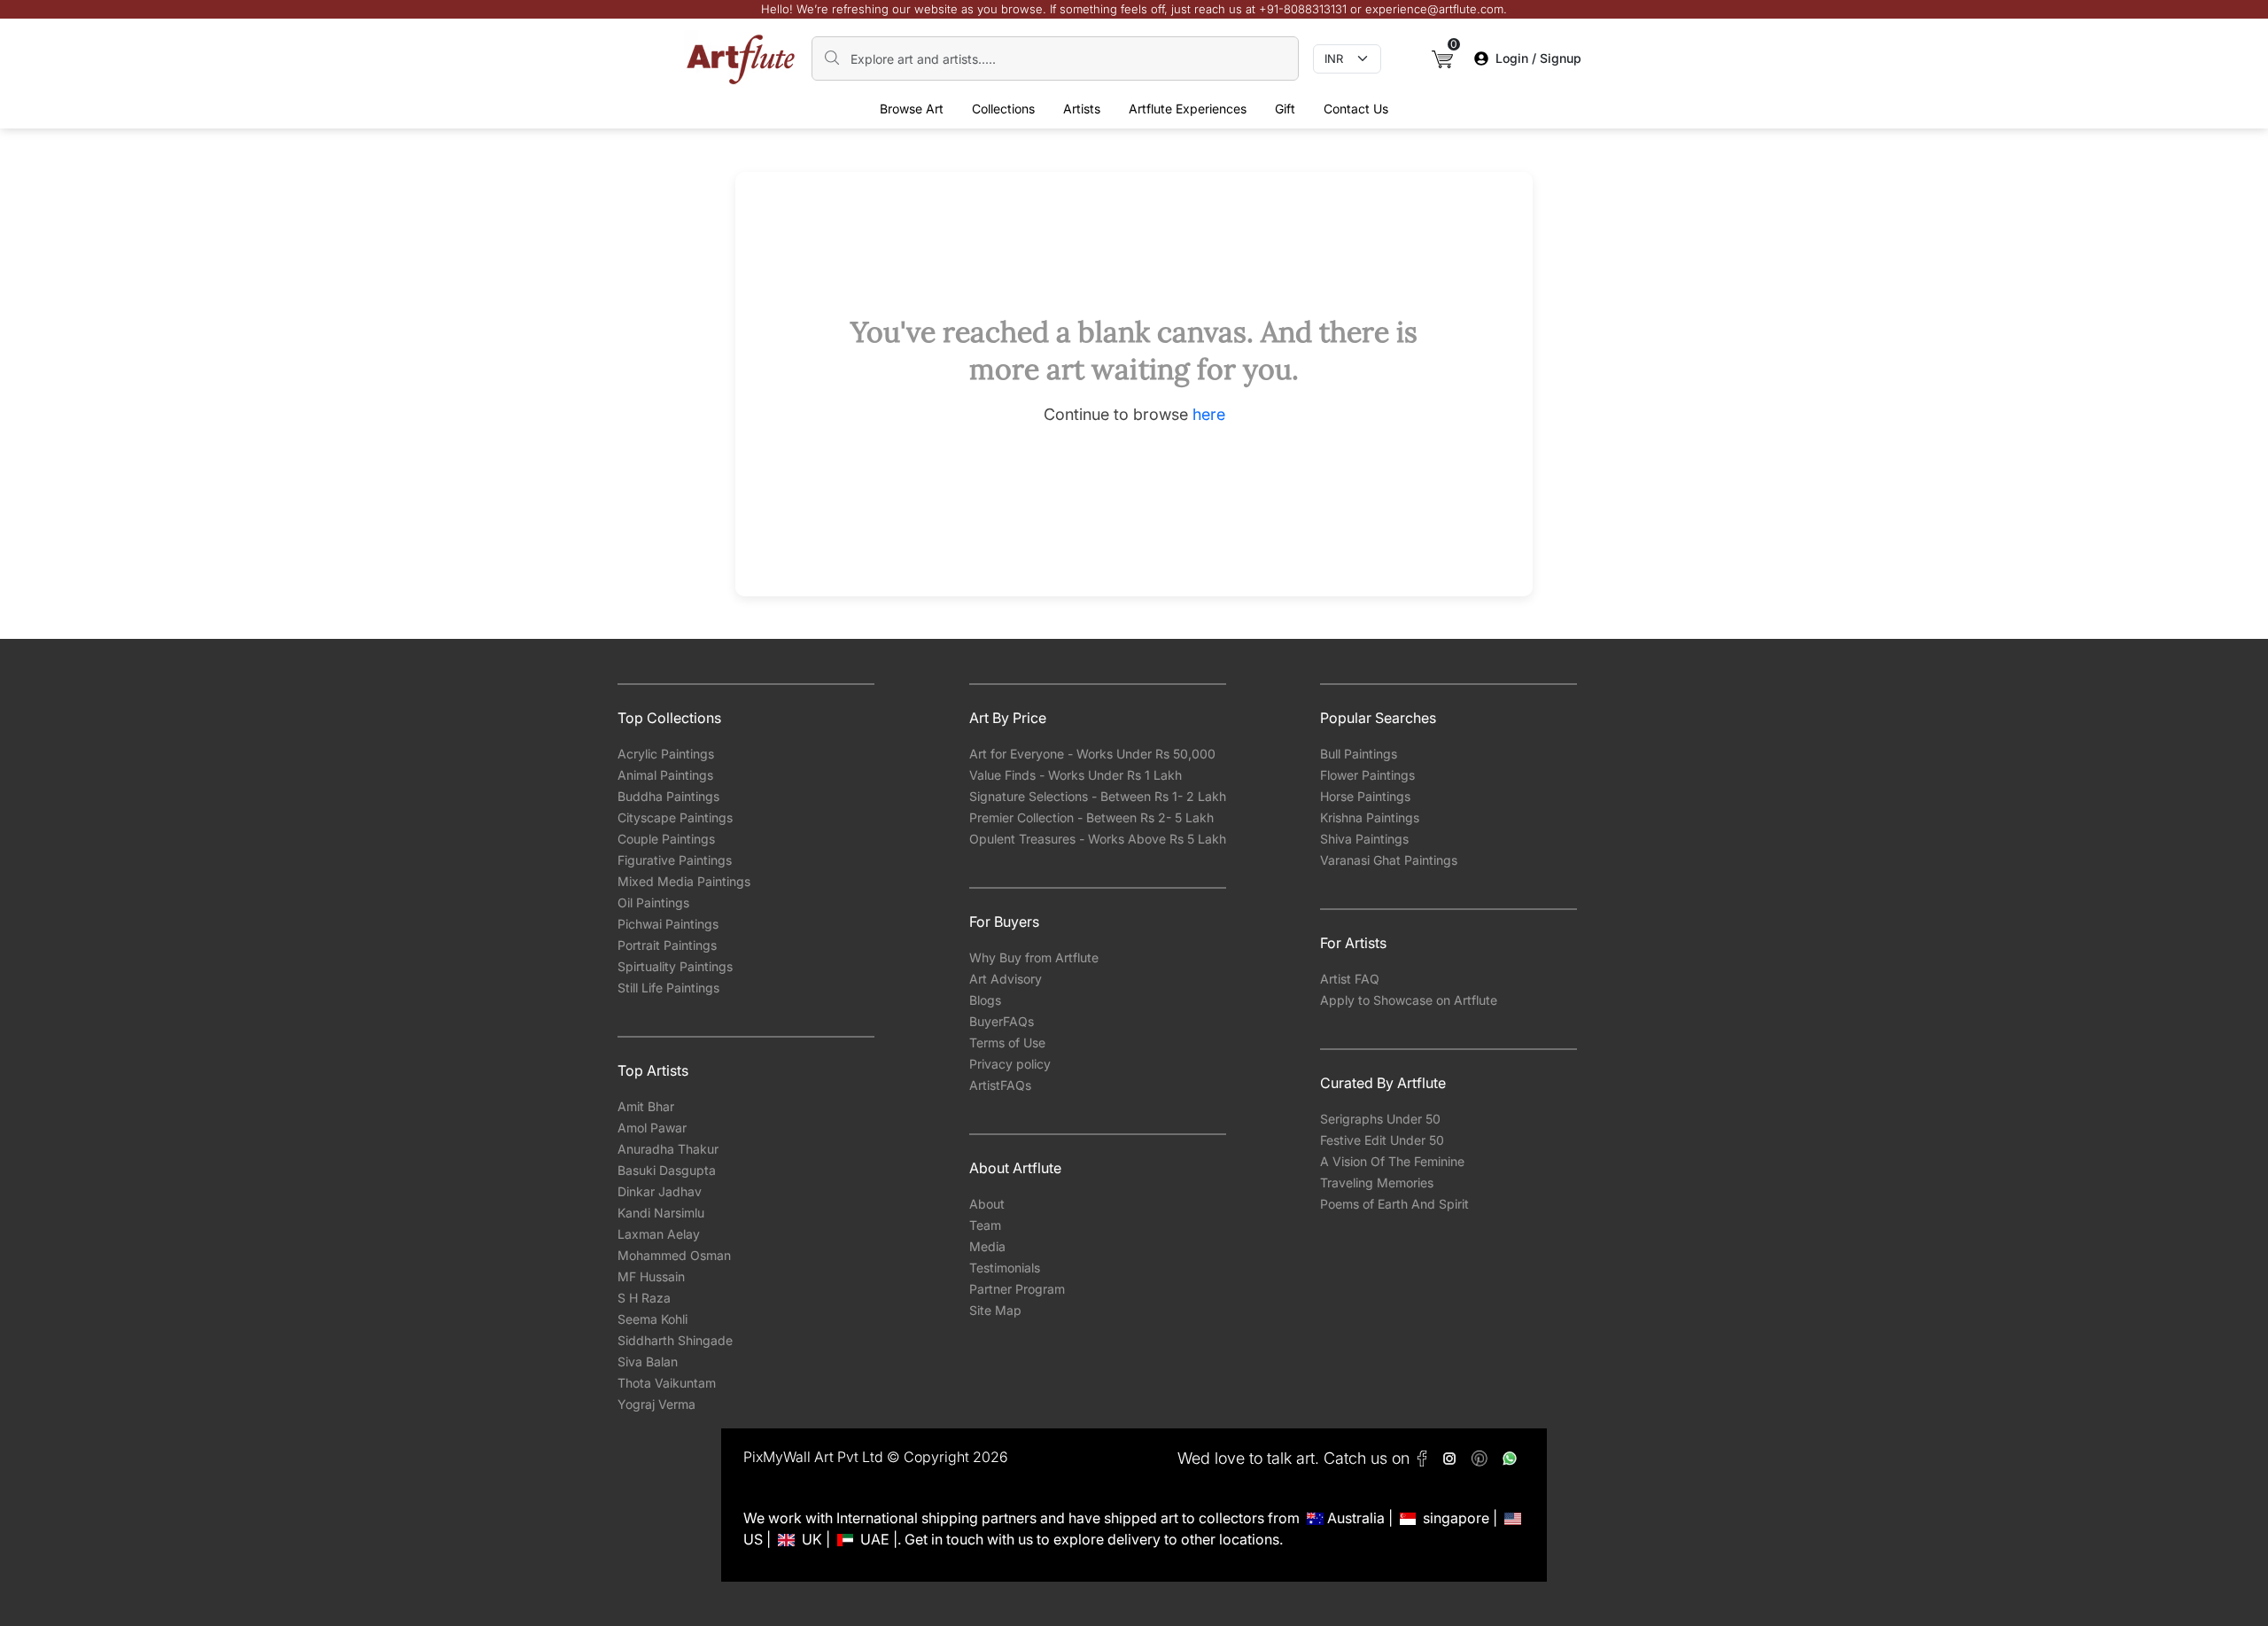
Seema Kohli (652, 1319)
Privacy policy (1010, 1064)
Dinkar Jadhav (660, 1191)
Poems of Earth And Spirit (1394, 1204)
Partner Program (1017, 1289)
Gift (1285, 109)
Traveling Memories (1377, 1183)
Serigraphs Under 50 (1380, 1119)
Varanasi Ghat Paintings (1389, 860)
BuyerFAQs (1002, 1021)
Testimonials (1005, 1268)
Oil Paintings (653, 902)
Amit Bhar (646, 1106)
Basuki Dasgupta (667, 1170)
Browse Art (912, 109)
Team (985, 1225)
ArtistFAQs (1000, 1085)
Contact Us (1356, 109)
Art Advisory (1006, 979)
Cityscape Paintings (675, 817)
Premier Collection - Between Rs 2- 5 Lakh (1091, 817)
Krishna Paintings (1370, 817)
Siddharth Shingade (675, 1340)
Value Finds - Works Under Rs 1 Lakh (1076, 775)
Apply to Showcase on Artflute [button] (1409, 1000)
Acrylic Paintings (666, 754)
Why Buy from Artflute (1034, 957)
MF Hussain (651, 1276)
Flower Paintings (1367, 775)
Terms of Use (1007, 1043)
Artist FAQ (1350, 979)
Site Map (995, 1310)
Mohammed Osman (674, 1255)
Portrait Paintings (667, 945)
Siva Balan (648, 1361)
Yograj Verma (656, 1404)
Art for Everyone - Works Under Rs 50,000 (1092, 754)
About (987, 1204)
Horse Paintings (1365, 796)
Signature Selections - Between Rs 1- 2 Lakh (1098, 796)
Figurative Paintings (675, 860)
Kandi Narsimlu (661, 1213)
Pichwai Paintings (668, 924)
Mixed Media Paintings (684, 881)
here (1209, 414)
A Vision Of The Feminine (1392, 1161)
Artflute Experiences (1188, 109)
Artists (1082, 109)
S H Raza (644, 1298)
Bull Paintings (1359, 754)
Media (987, 1246)
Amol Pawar (652, 1128)
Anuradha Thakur (668, 1149)
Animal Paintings (665, 775)
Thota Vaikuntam (667, 1383)
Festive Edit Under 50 (1382, 1140)
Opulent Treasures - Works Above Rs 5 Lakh (1098, 839)
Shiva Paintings (1364, 839)
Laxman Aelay (659, 1234)
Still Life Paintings (668, 988)
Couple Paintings (666, 839)
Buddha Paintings (668, 796)
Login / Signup (1538, 58)
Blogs (985, 1000)
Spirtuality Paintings (675, 966)
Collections (1003, 109)
